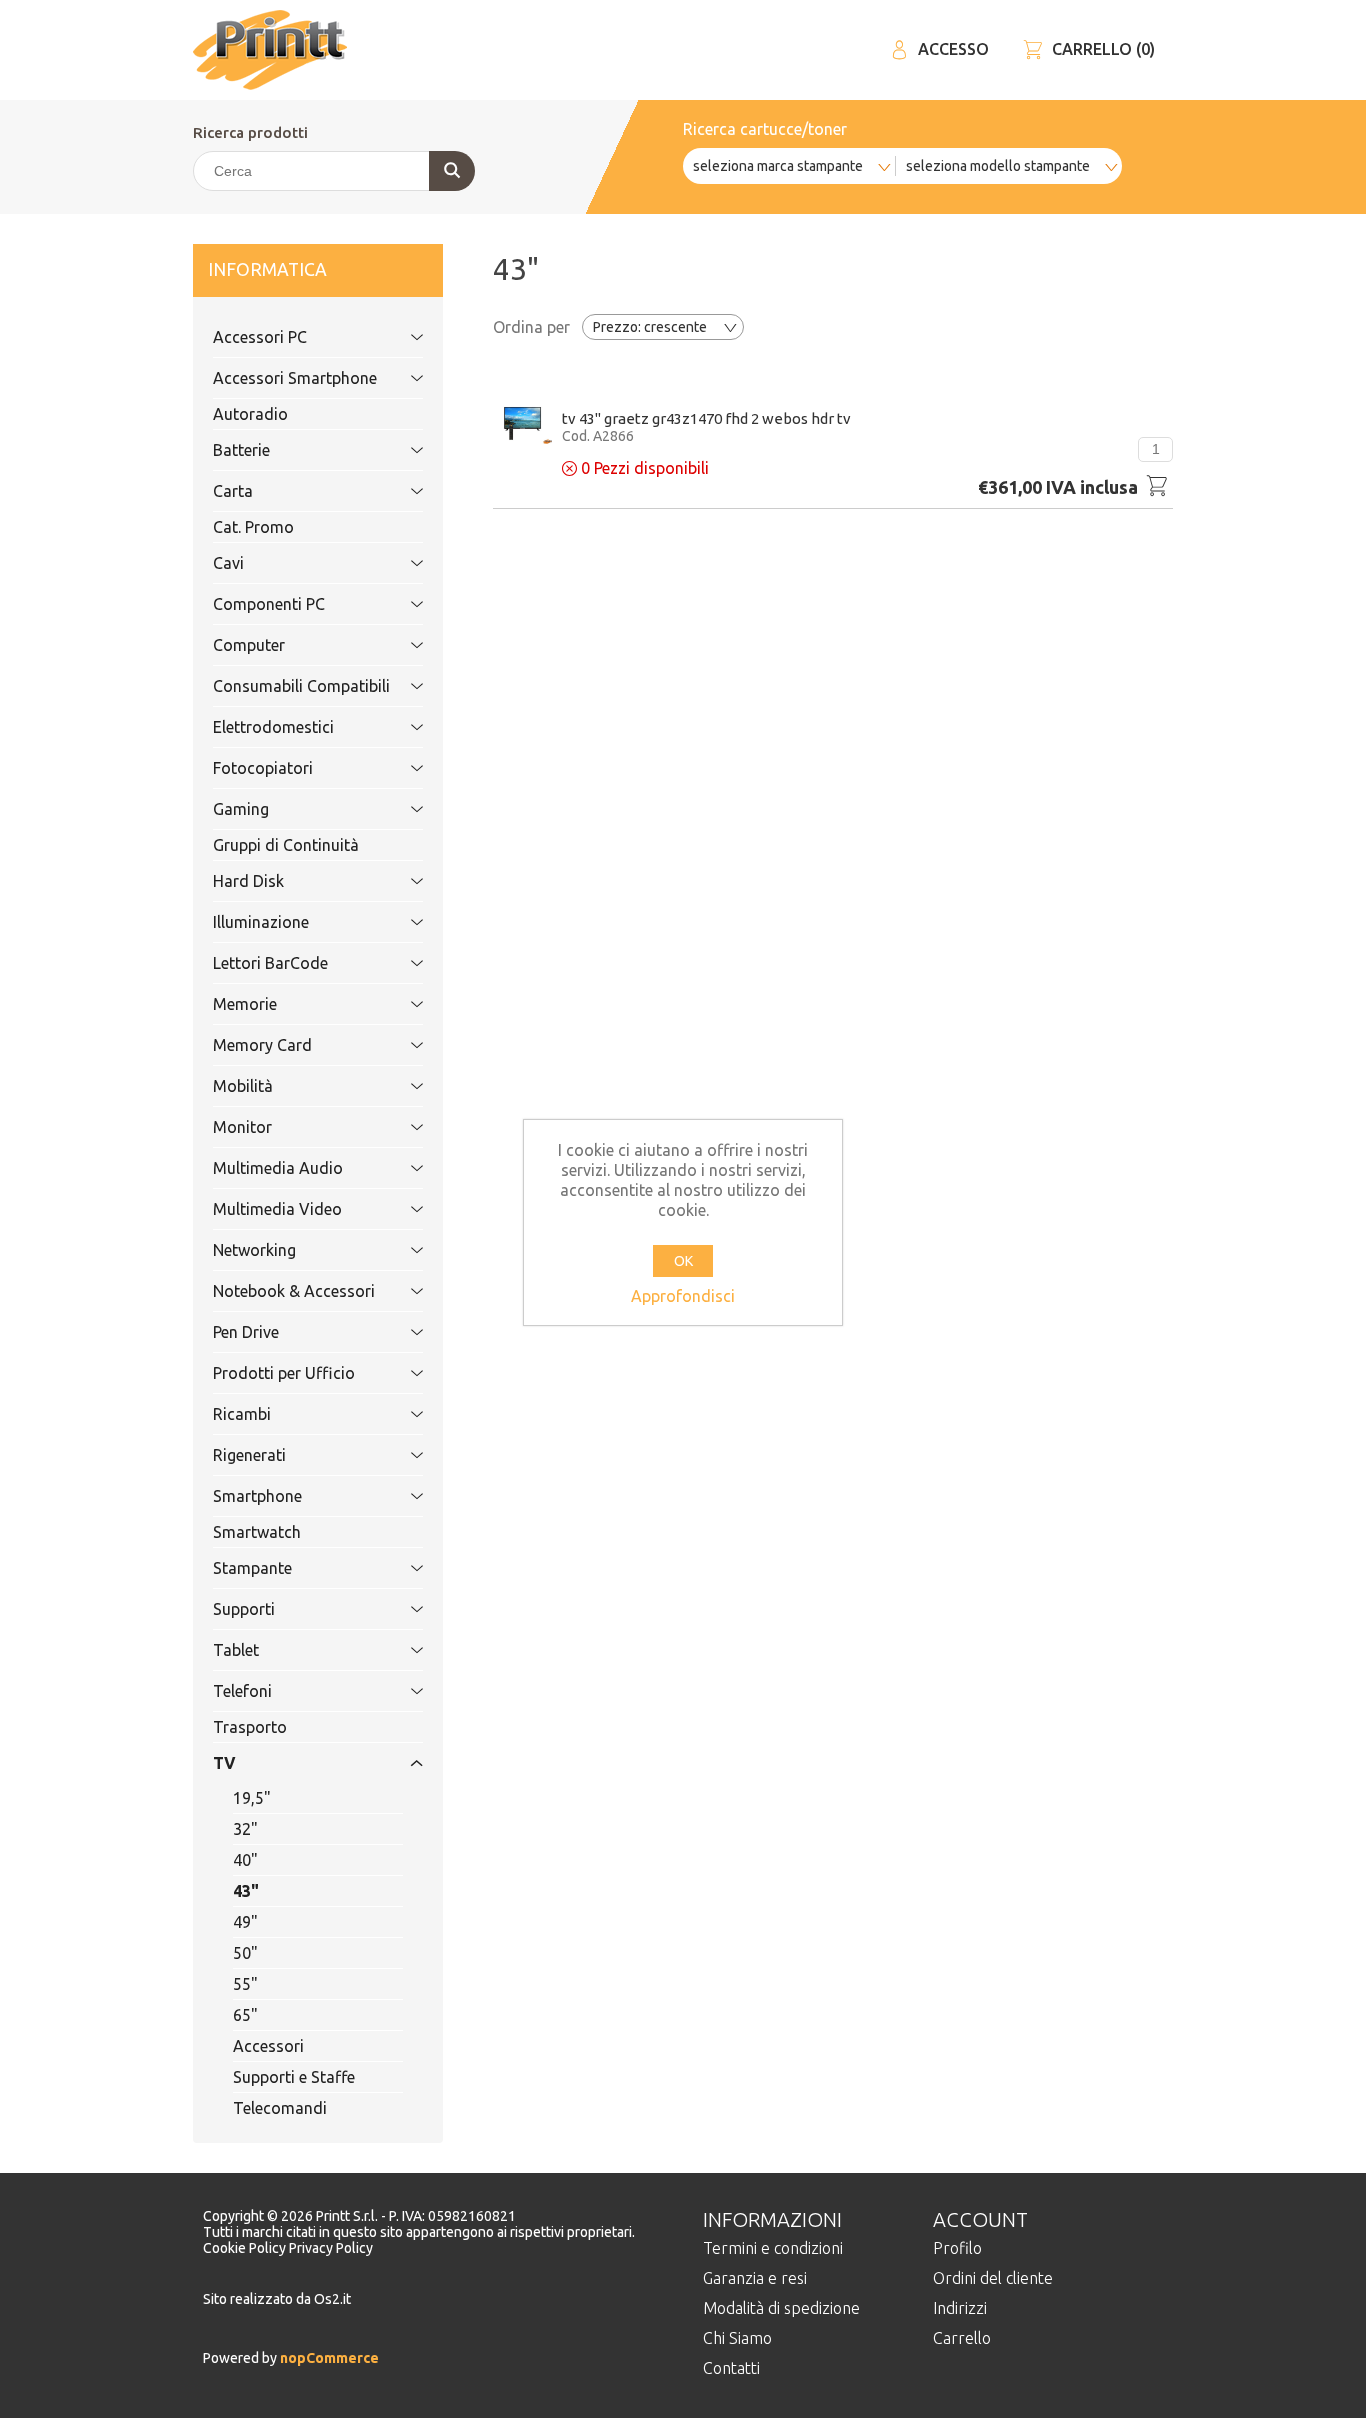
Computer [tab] (249, 645)
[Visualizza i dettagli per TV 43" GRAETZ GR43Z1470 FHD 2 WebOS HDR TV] (522, 423)
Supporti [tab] (244, 1609)
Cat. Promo (253, 527)
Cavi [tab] (228, 563)
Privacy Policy (331, 2248)
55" (245, 1984)
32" (245, 1829)
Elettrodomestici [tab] (273, 727)
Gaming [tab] (241, 809)
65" (245, 2015)
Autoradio (250, 414)
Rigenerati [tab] (249, 1455)
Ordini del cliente (993, 2278)
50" (245, 1953)
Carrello (962, 2338)
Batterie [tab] (241, 450)
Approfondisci (683, 1296)
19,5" (252, 1798)
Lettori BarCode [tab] (270, 963)
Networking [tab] (254, 1250)
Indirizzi (960, 2308)
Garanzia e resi (755, 2278)
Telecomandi (280, 2108)
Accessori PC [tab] (260, 337)
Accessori (268, 2046)
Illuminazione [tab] (261, 922)
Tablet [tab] (236, 1650)
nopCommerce (328, 2358)
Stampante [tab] (252, 1568)
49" (245, 1922)
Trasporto (250, 1727)
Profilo (957, 2248)
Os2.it (332, 2299)
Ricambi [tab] (242, 1414)
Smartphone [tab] (257, 1496)
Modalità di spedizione (781, 2308)
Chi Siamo (737, 2338)
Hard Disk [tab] (248, 881)
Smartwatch (257, 1532)
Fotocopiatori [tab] (263, 768)
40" (245, 1860)
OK (683, 1261)
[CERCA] (452, 171)
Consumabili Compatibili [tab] (301, 686)
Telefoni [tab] (242, 1691)
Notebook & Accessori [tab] (294, 1291)
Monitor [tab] (242, 1127)
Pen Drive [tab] (246, 1332)
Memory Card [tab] (262, 1045)
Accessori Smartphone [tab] (295, 378)
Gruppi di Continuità (286, 845)
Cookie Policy (246, 2248)
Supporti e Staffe (294, 2077)
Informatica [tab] (267, 269)
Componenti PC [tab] (269, 604)
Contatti (731, 2368)
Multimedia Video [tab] (277, 1209)
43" (246, 1891)
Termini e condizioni (773, 2248)
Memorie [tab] (245, 1004)
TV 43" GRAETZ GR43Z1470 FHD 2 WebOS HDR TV (706, 418)
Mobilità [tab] (243, 1086)
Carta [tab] (233, 491)
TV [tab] (224, 1763)
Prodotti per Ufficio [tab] (284, 1373)
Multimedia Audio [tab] (278, 1168)
